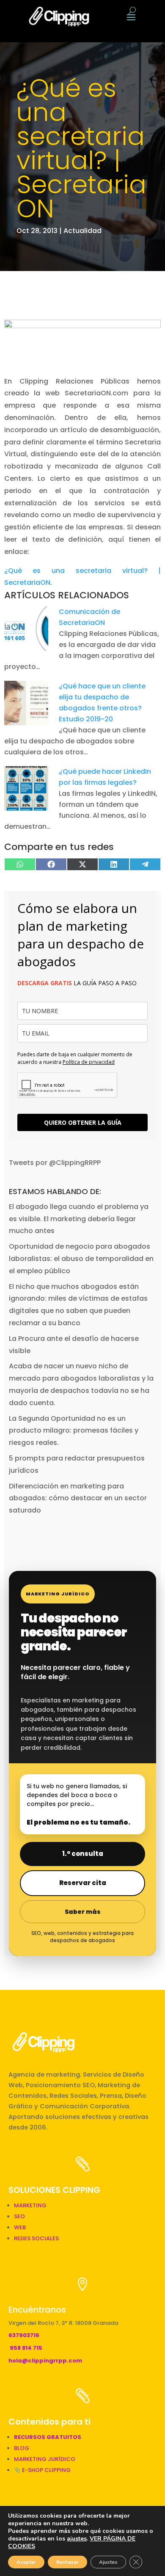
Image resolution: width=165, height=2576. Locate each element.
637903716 (24, 2335)
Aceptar (26, 2562)
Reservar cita (83, 1883)
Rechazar (67, 2562)
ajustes (77, 2539)
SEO (19, 2216)
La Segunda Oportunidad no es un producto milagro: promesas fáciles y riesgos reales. (74, 1431)
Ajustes (108, 2562)
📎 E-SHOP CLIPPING (43, 2470)
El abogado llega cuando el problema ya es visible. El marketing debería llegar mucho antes (79, 1219)
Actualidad (82, 231)
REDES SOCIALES (36, 2238)
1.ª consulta (83, 1854)
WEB (20, 2227)
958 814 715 (26, 2348)
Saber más (82, 1912)
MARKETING (30, 2205)
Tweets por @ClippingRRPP (55, 1163)
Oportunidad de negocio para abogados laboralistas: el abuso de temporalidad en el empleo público (81, 1259)
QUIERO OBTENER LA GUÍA (83, 1122)
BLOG (22, 2448)
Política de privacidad (89, 1062)
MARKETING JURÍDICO (45, 2459)
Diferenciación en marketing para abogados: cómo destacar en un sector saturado (78, 1498)
